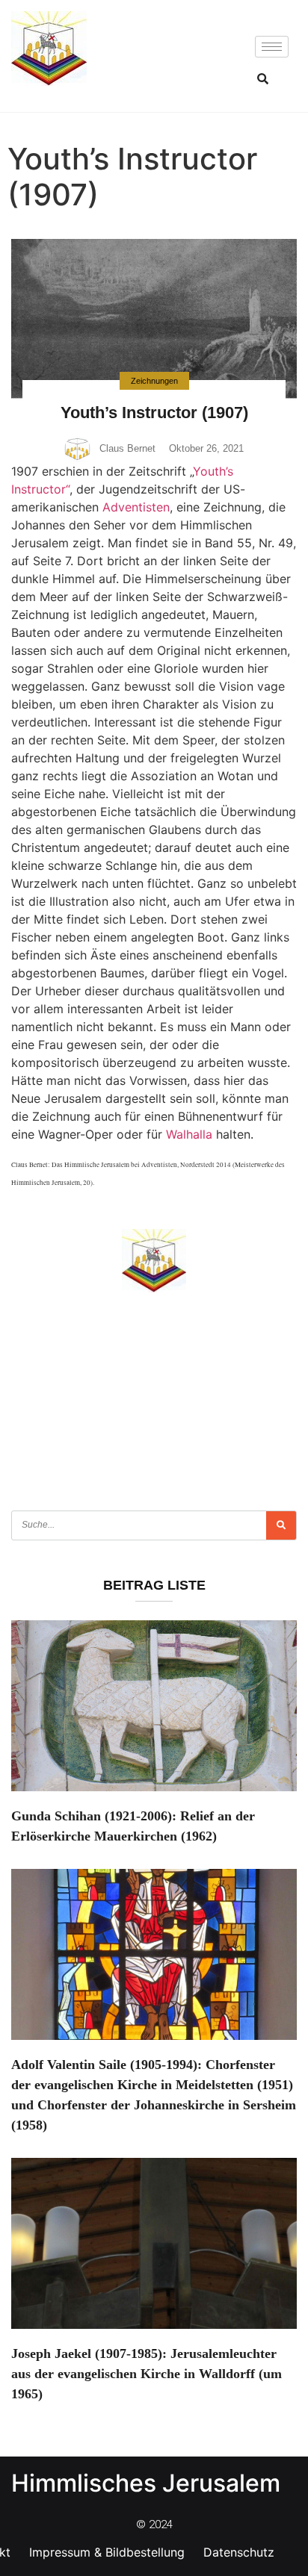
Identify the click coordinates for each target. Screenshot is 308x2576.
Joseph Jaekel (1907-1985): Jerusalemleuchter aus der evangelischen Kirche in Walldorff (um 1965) (147, 2374)
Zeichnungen (154, 381)
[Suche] (281, 1525)
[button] (262, 78)
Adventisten (136, 507)
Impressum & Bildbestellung (107, 2552)
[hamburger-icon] (272, 47)
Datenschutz (239, 2552)
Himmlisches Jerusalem (146, 2483)
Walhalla (189, 1134)
